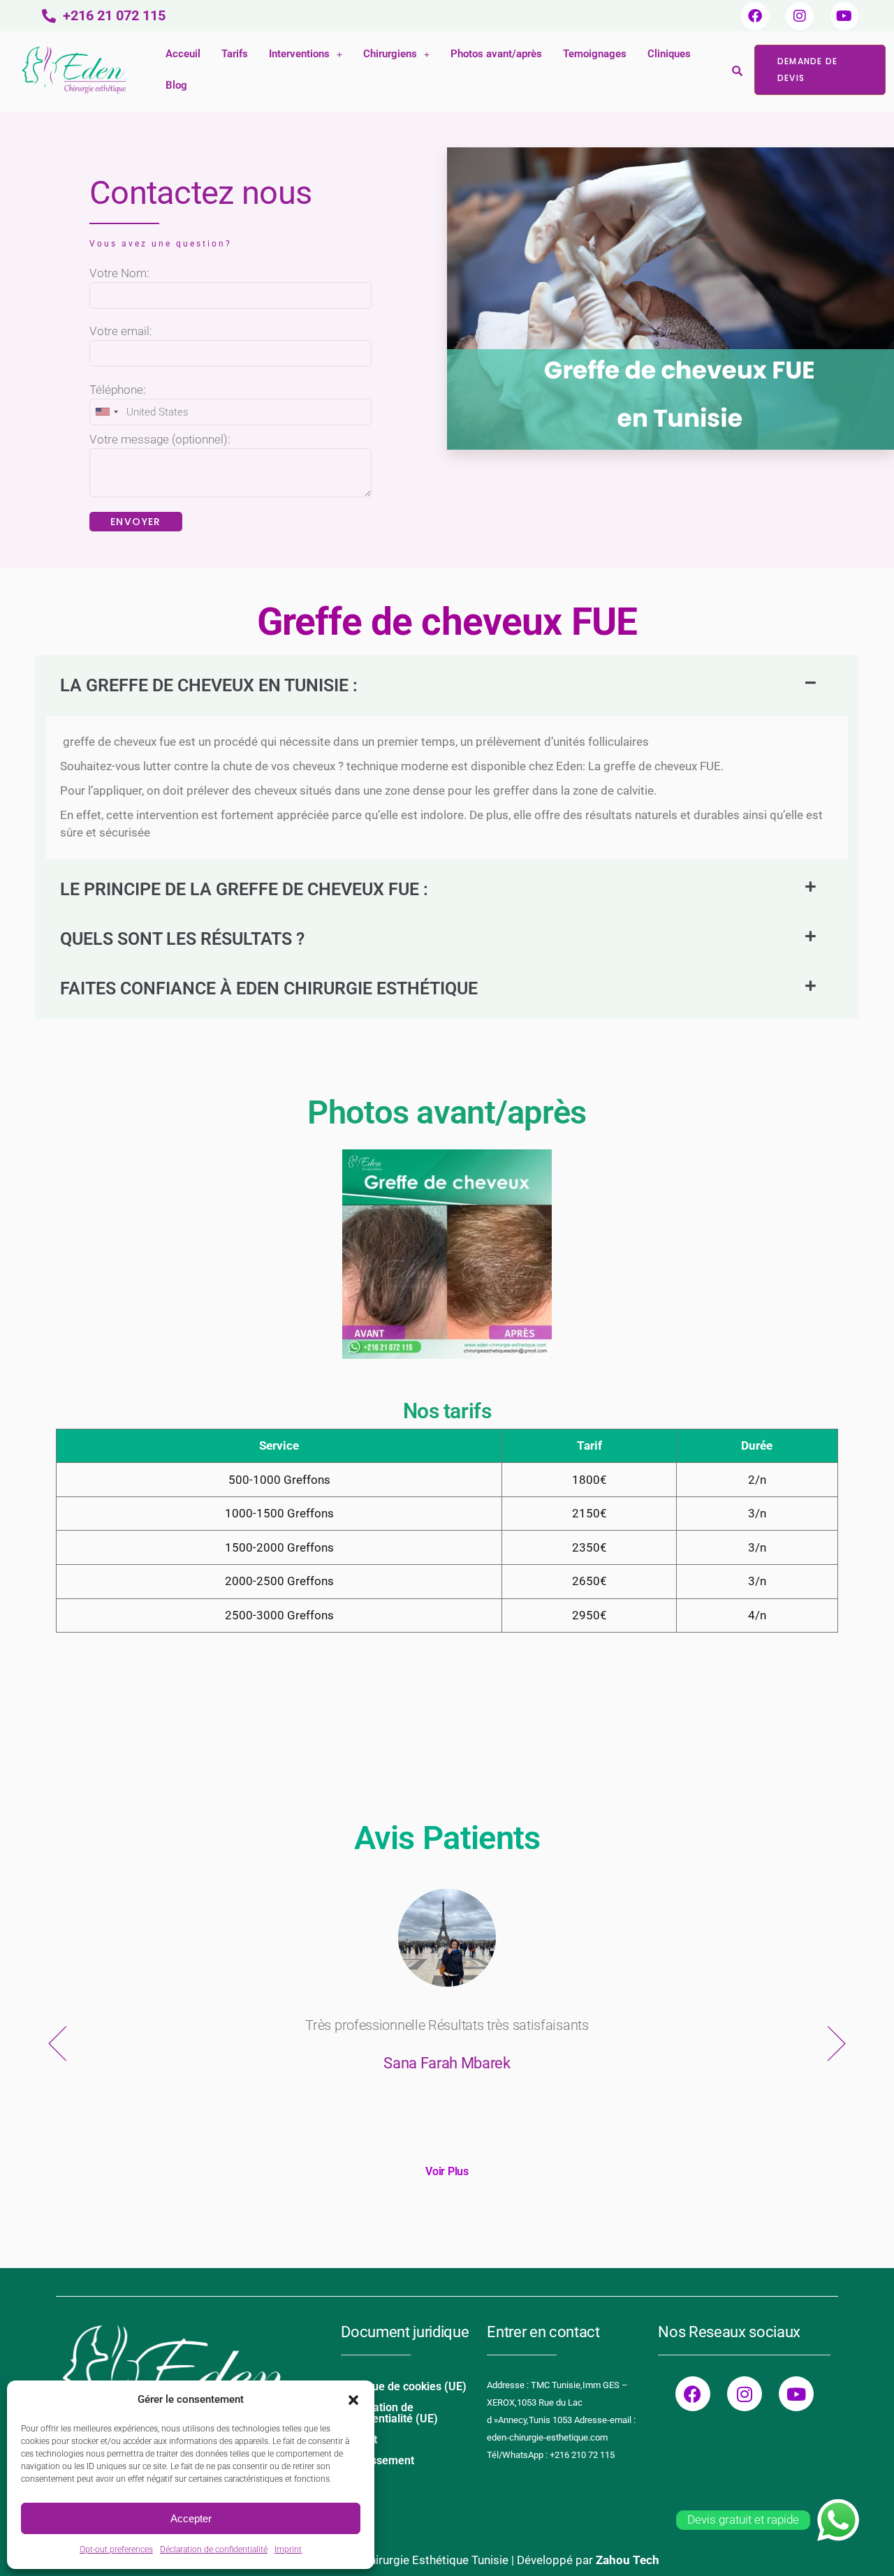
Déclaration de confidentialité (214, 2549)
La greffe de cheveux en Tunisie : (209, 685)
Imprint (288, 2549)
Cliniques (669, 54)
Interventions (299, 54)
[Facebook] (755, 16)
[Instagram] (800, 16)
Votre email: (121, 331)
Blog (176, 85)
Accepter (191, 2518)
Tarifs (235, 54)
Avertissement (378, 2460)
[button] (353, 2400)
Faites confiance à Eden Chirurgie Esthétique (269, 988)
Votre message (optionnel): (160, 439)
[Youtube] (844, 16)
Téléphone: (118, 390)
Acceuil (183, 54)
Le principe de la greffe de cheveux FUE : (244, 889)
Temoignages (595, 54)
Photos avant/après (496, 54)
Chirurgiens (390, 54)
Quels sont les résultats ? (182, 939)
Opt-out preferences (116, 2549)
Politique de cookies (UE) (404, 2386)
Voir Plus (447, 2171)
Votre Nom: (119, 273)
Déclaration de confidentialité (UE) (389, 2413)
